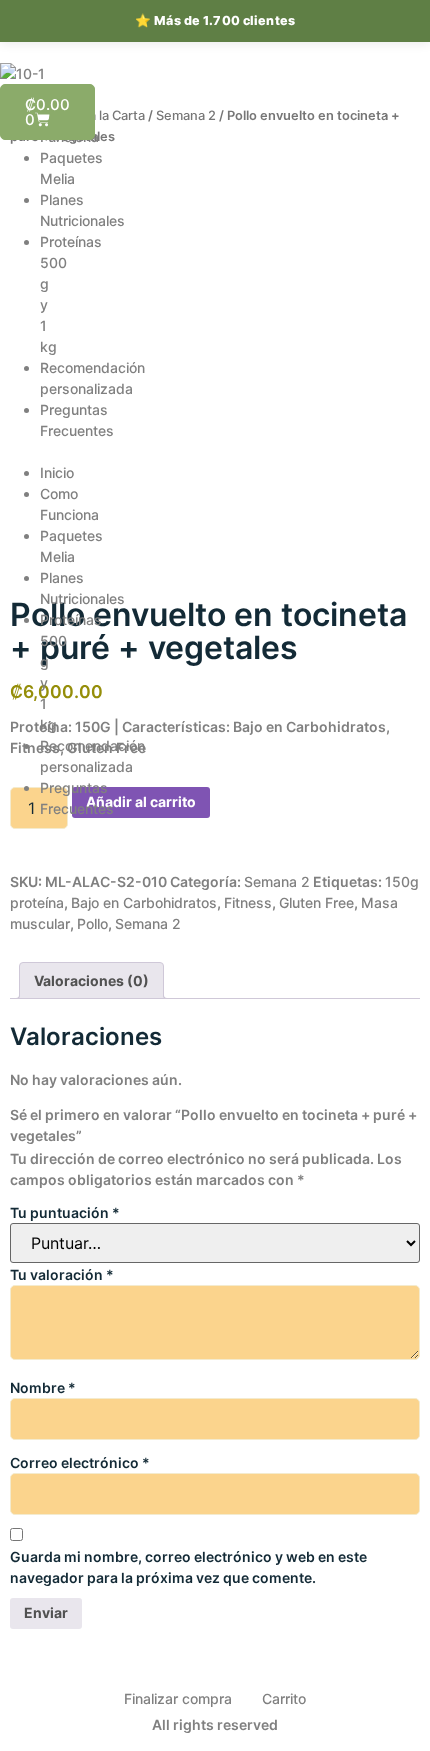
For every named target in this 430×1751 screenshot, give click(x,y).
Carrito (284, 1698)
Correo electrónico (80, 1462)
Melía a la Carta (99, 115)
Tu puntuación (65, 1212)
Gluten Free (316, 902)
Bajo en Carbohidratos (144, 902)
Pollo (92, 923)
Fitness (248, 902)
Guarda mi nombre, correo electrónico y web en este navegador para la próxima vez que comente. (188, 1567)
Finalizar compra (178, 1698)
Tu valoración (62, 1274)
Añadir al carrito (141, 801)
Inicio (57, 472)
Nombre (43, 1387)
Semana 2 (186, 115)
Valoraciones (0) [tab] (91, 980)
